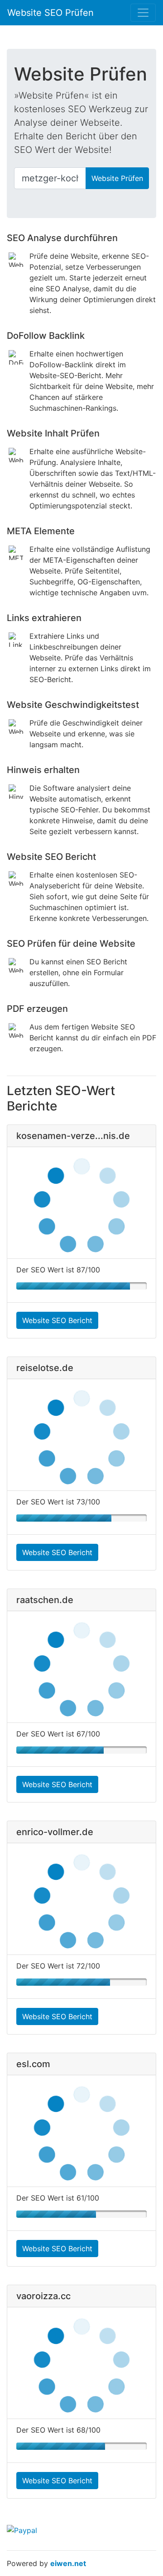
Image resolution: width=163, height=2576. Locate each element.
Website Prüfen (117, 178)
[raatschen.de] (81, 1667)
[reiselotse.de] (81, 1435)
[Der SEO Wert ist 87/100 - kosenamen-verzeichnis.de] (81, 1286)
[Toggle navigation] (143, 13)
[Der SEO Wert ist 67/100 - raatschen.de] (81, 1750)
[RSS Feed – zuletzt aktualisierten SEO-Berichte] (149, 37)
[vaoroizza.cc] (81, 2363)
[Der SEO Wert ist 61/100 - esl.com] (81, 2214)
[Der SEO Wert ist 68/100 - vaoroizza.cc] (81, 2446)
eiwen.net (68, 2563)
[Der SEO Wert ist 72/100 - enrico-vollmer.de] (81, 1982)
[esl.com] (81, 2131)
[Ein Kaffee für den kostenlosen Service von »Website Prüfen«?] (124, 151)
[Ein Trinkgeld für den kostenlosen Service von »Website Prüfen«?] (22, 2530)
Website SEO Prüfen (50, 13)
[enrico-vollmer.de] (81, 1899)
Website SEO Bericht (57, 1320)
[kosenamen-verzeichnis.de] (81, 1203)
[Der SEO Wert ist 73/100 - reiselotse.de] (81, 1518)
